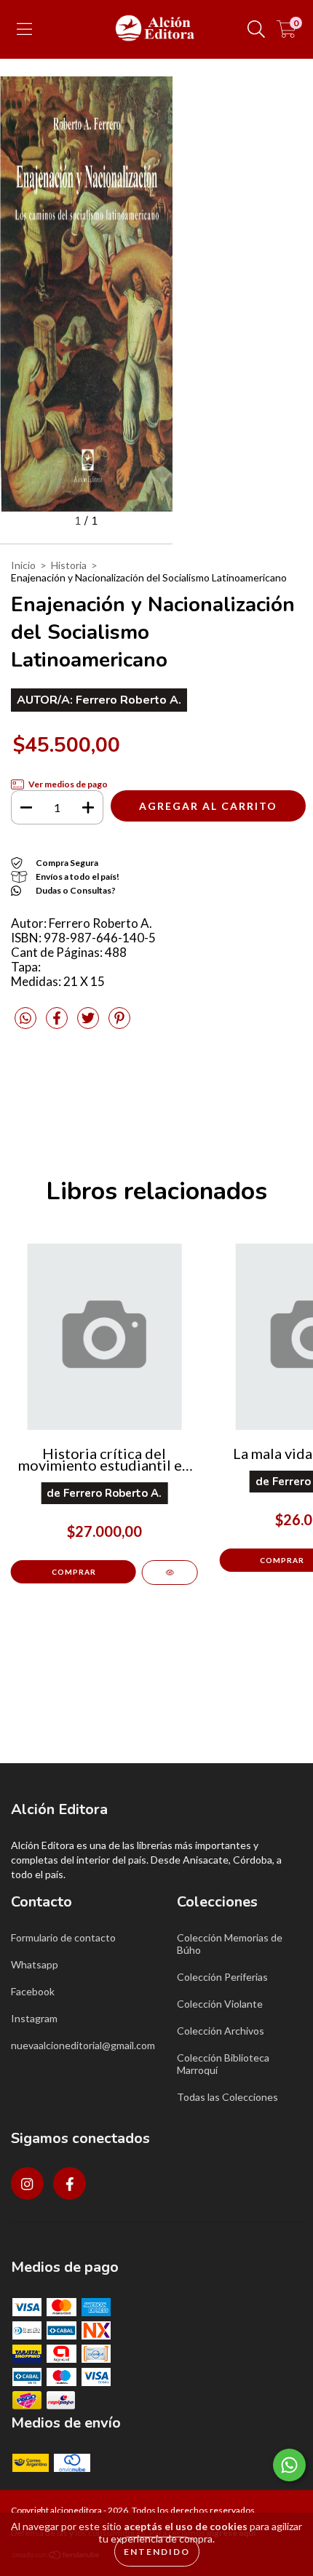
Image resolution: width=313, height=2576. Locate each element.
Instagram (34, 2018)
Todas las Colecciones (227, 2097)
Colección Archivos (221, 2031)
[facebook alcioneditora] (70, 2183)
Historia (69, 565)
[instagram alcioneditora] (27, 2183)
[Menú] (24, 29)
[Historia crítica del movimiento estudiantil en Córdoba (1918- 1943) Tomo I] (170, 1573)
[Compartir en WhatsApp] (25, 1018)
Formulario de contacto (63, 1937)
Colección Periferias (222, 1977)
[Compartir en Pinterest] (119, 1024)
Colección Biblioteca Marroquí (223, 2064)
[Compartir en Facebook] (58, 1024)
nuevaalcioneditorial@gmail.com (83, 2045)
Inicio (23, 565)
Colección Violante (220, 2004)
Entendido (157, 2552)
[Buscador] (256, 29)
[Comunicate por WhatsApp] (289, 2465)
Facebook (33, 1991)
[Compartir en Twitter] (89, 1024)
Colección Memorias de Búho (230, 1944)
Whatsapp (35, 1964)
